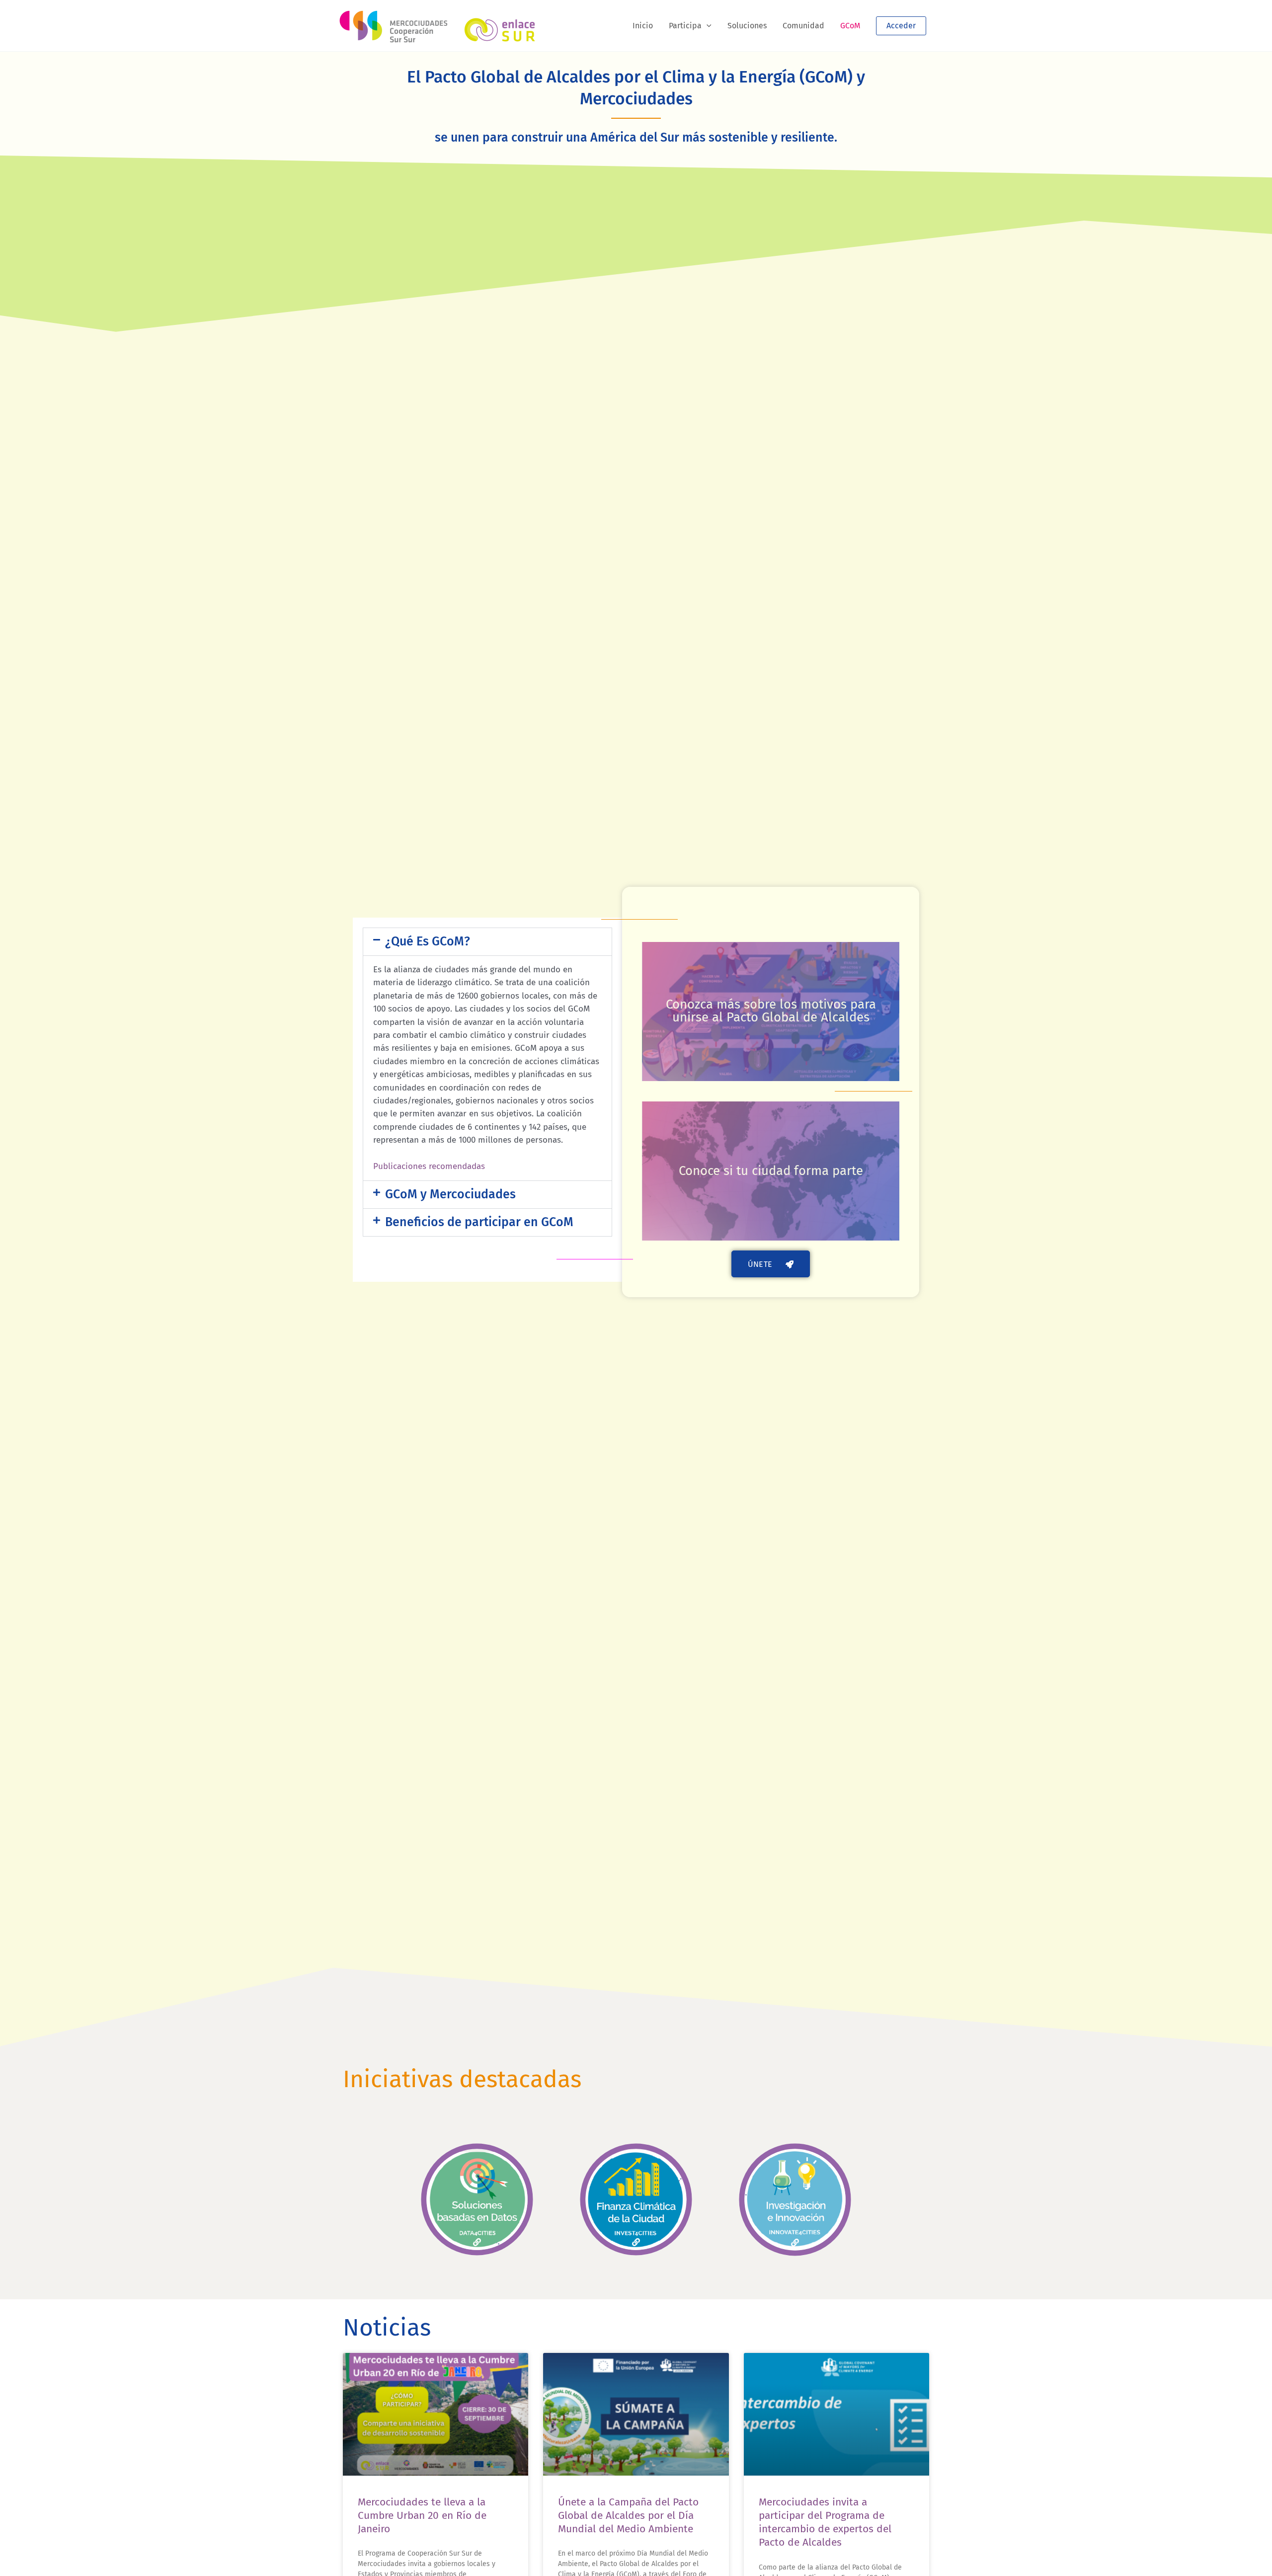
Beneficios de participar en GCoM (479, 1222)
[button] (707, 26)
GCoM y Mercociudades (450, 1194)
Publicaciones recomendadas (429, 1166)
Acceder (901, 26)
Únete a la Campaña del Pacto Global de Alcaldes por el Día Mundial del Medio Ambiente (628, 2516)
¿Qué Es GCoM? (428, 941)
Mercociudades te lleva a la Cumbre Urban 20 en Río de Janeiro (422, 2516)
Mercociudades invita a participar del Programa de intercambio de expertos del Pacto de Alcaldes (825, 2522)
